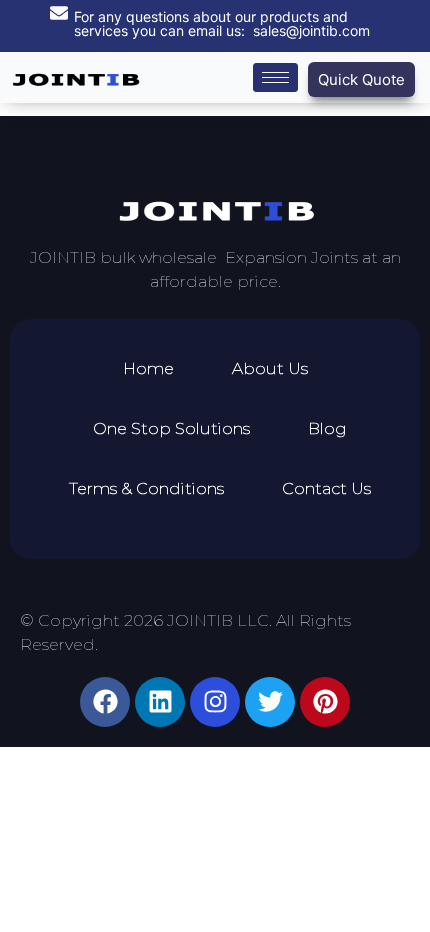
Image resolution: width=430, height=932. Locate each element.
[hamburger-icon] (275, 77)
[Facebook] (105, 702)
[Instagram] (215, 702)
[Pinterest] (325, 702)
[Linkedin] (160, 702)
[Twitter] (270, 702)
